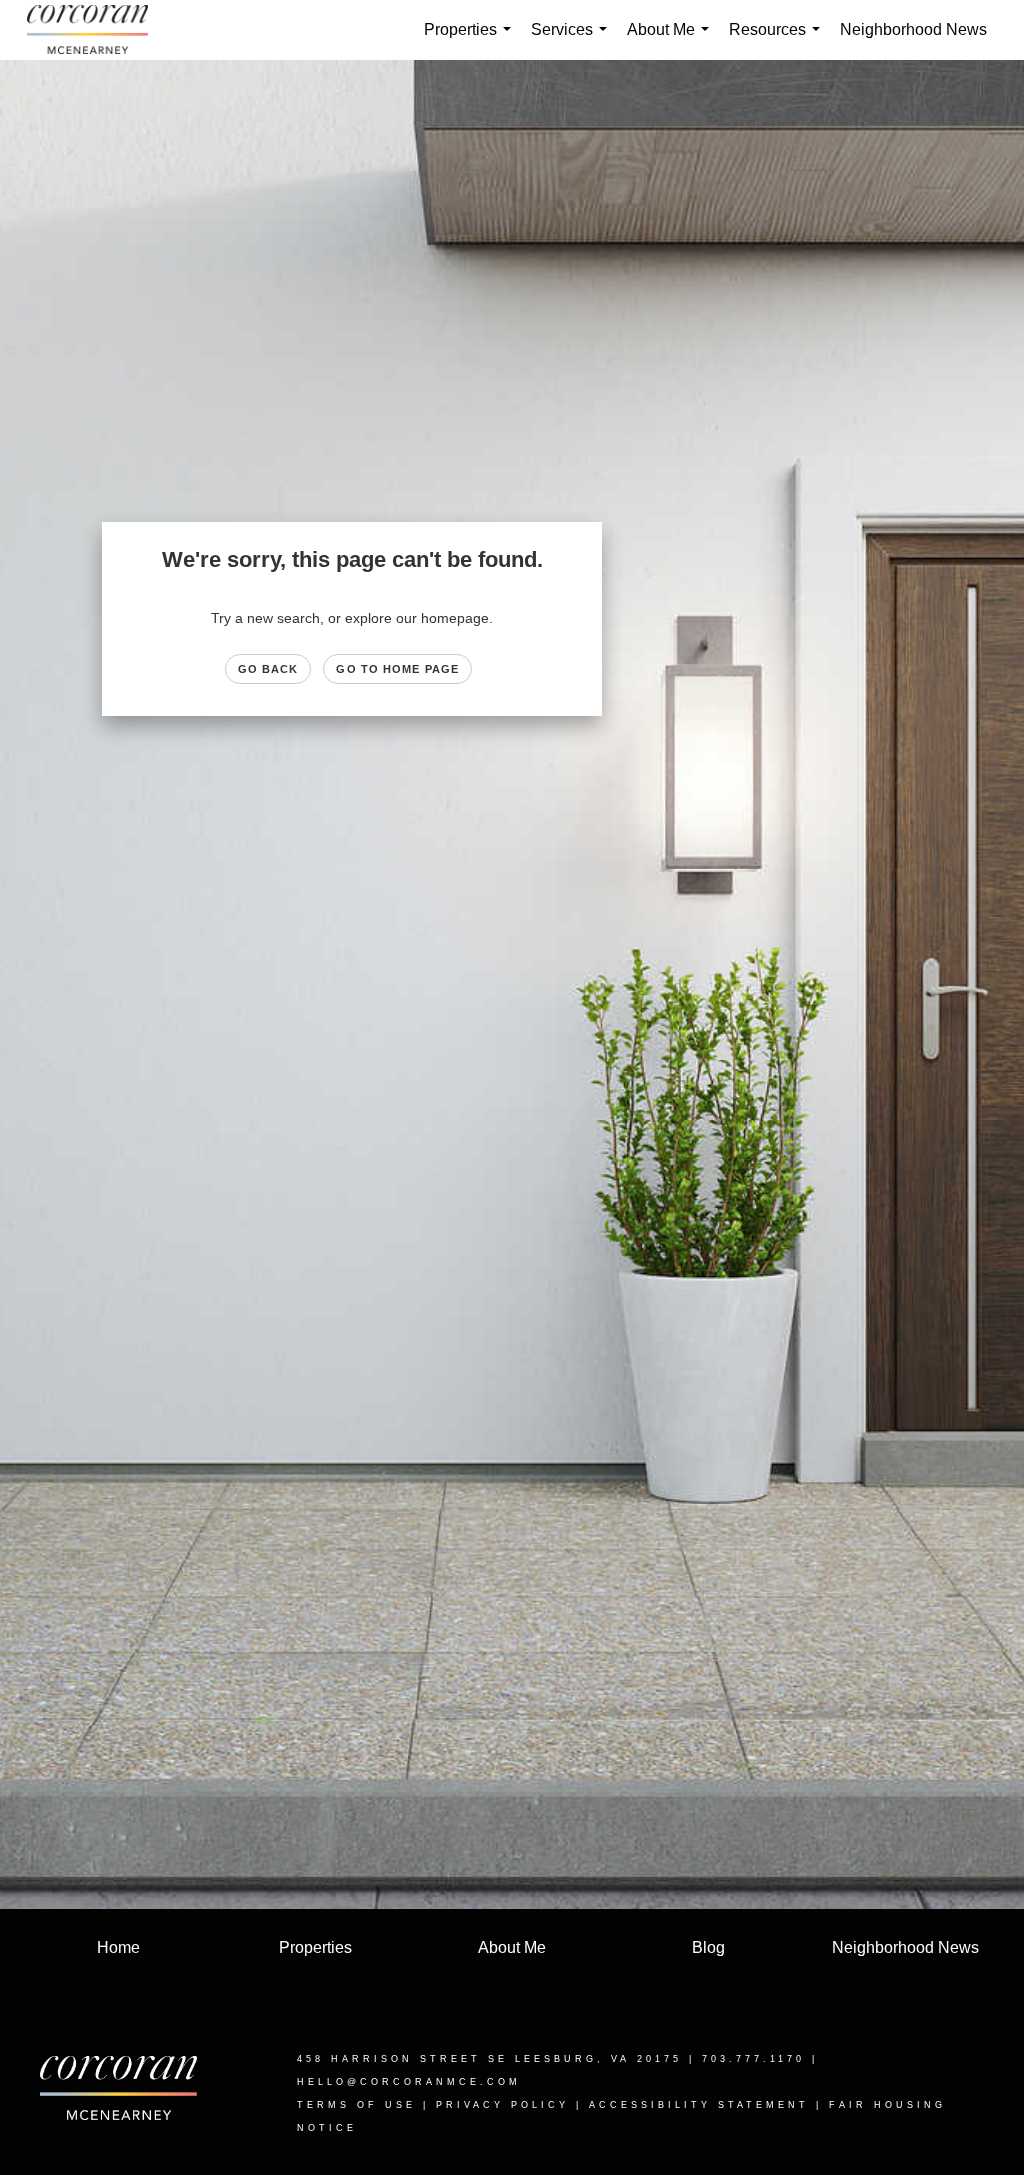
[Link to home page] (97, 30)
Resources (778, 40)
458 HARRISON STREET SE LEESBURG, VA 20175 (489, 2059)
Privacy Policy (502, 2105)
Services (573, 40)
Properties (471, 40)
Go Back (268, 669)
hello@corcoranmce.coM (409, 2082)
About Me (672, 40)
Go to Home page (397, 669)
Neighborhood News (913, 29)
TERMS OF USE (356, 2105)
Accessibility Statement (699, 2105)
